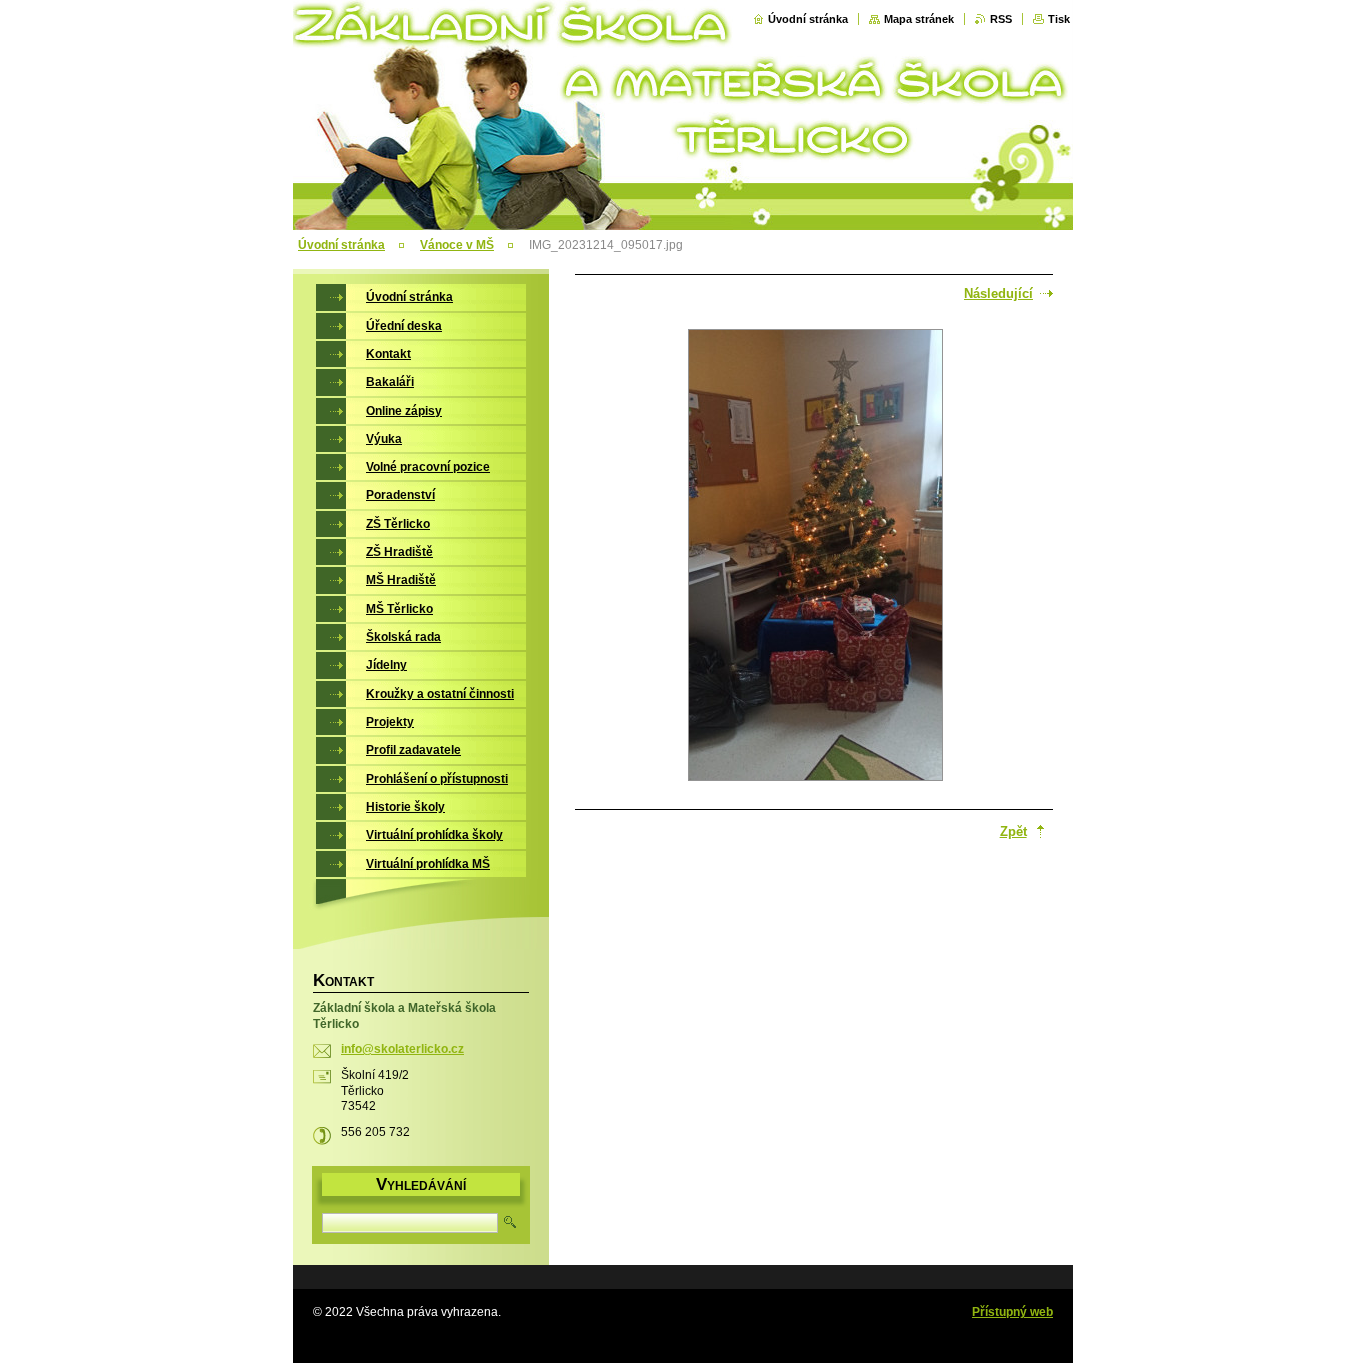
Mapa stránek (919, 19)
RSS (1001, 19)
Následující (998, 293)
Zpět (1013, 831)
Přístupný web (1012, 1312)
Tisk (1059, 19)
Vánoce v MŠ (457, 245)
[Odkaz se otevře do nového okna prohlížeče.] (815, 557)
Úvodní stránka (808, 19)
